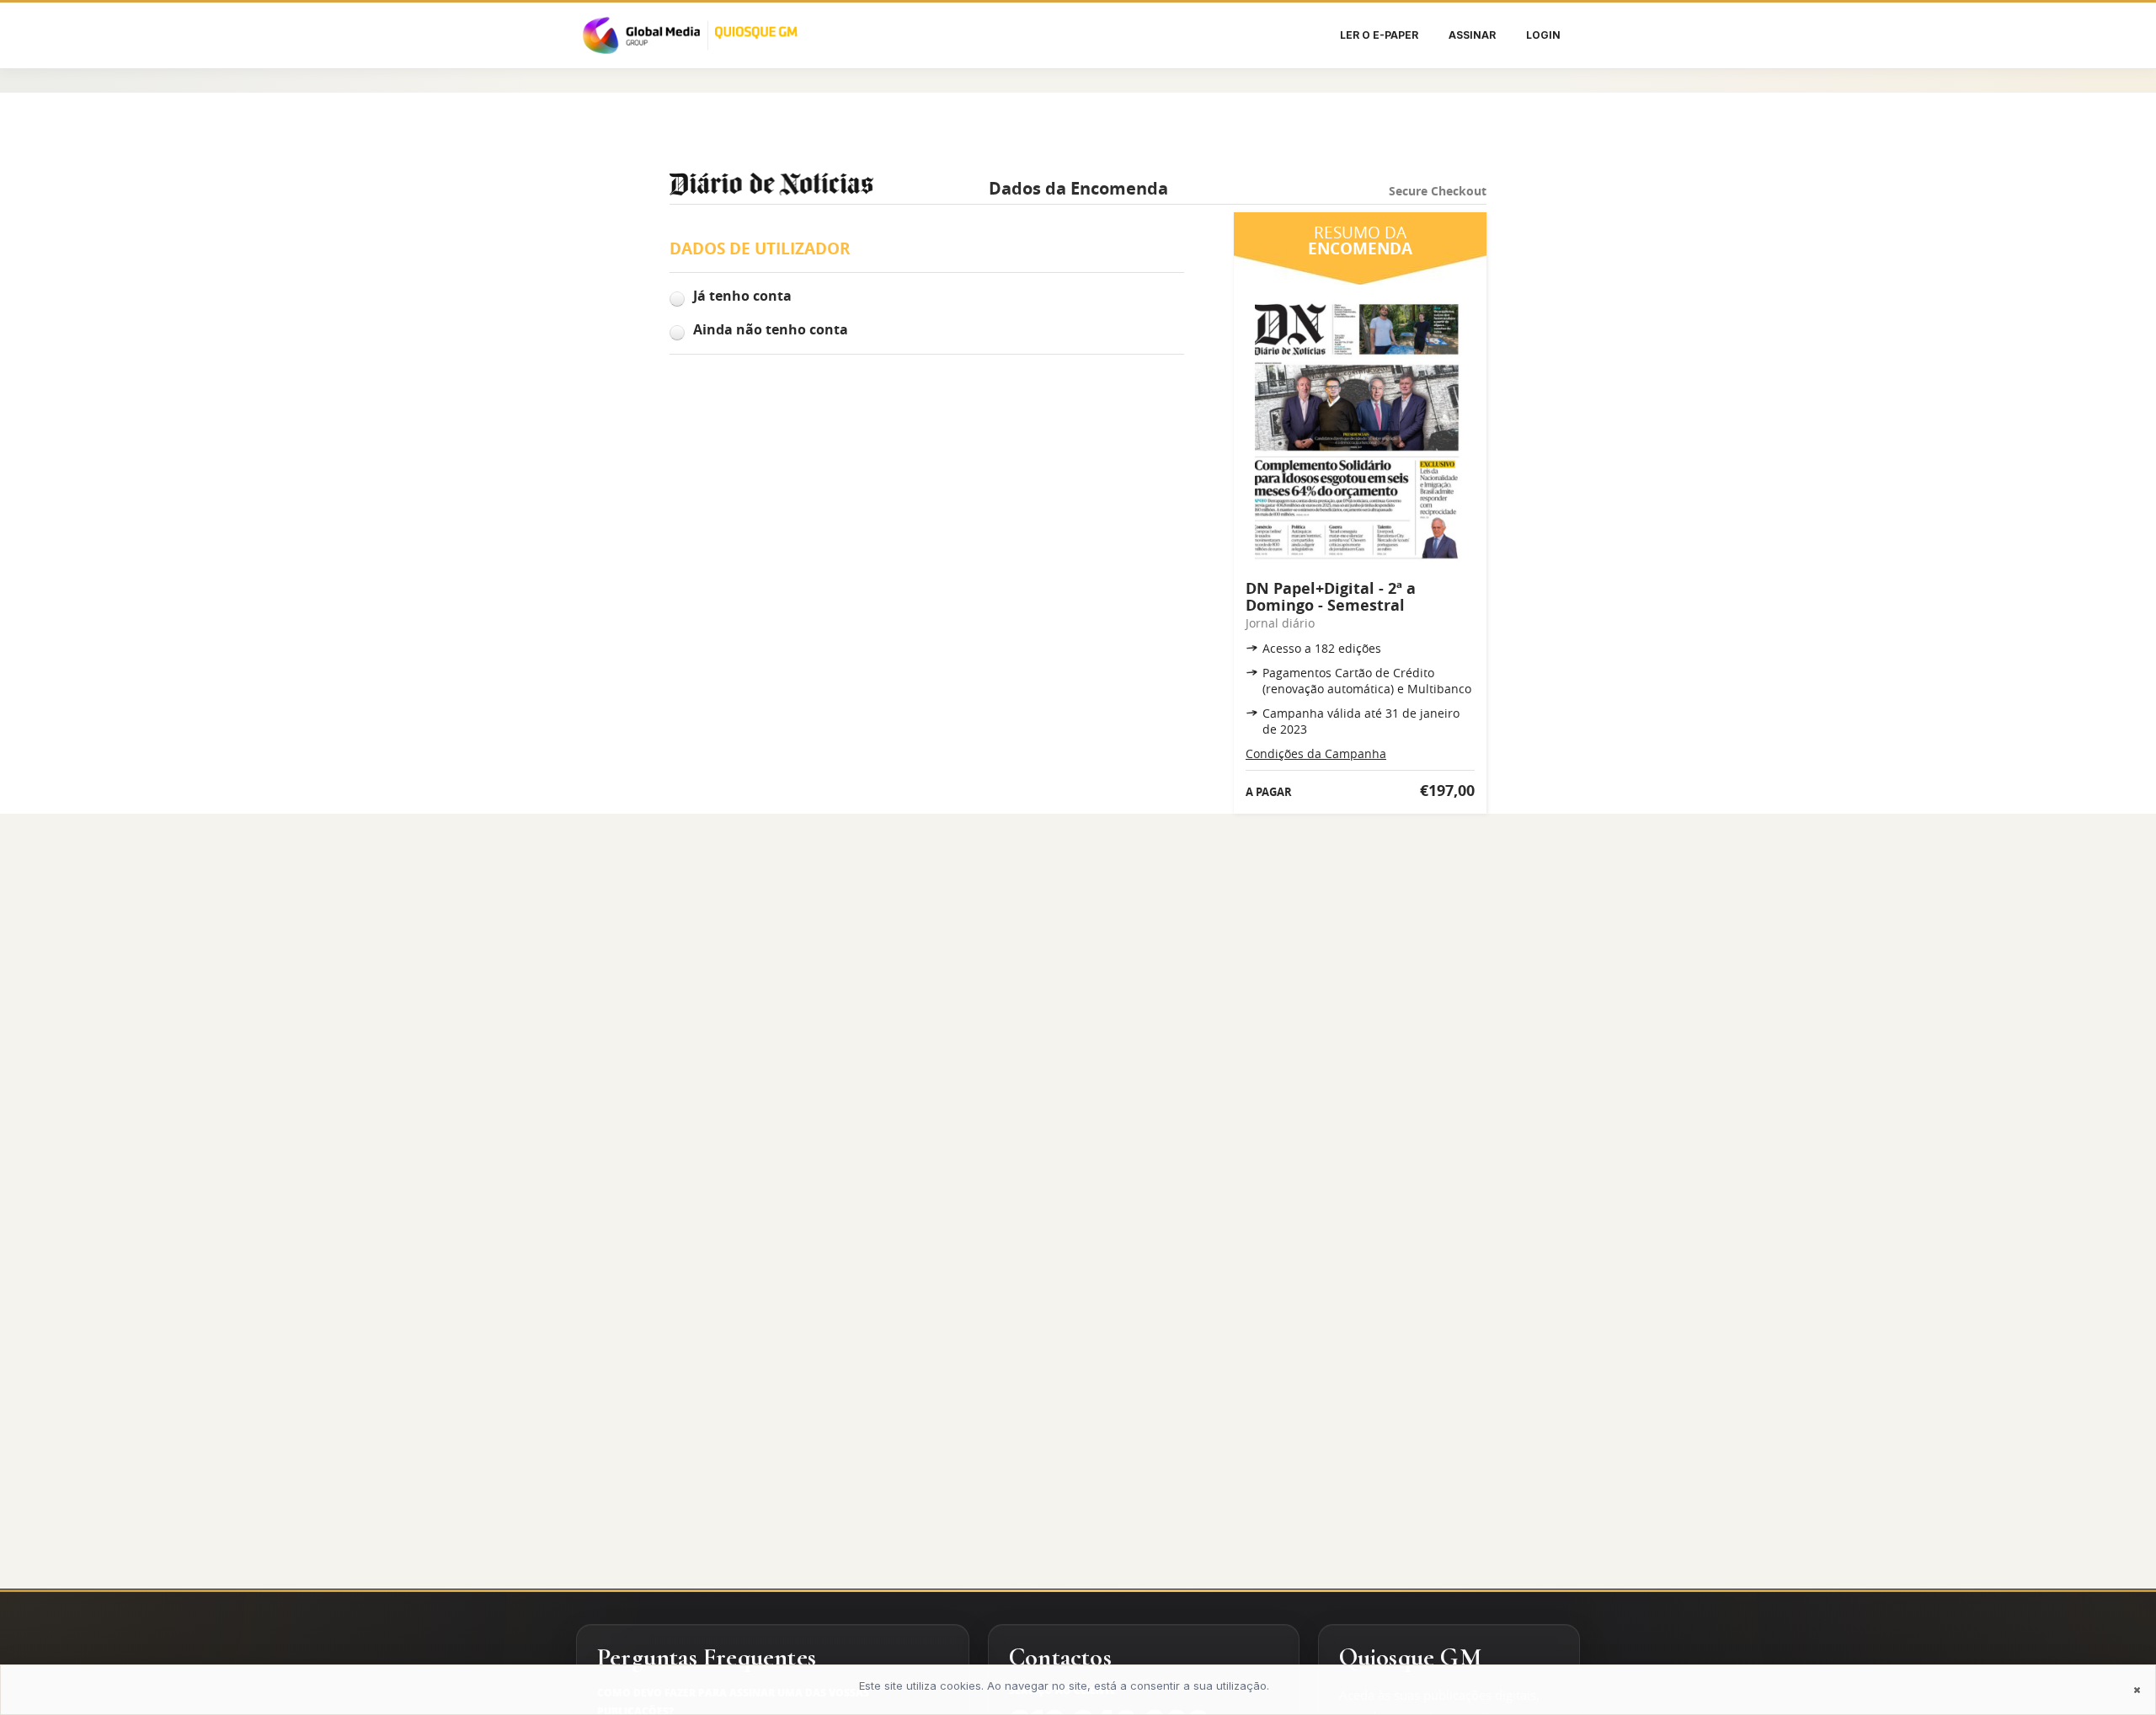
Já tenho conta (742, 296)
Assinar (1472, 35)
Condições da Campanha (1316, 753)
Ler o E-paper (1379, 35)
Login (1543, 35)
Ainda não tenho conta (771, 329)
